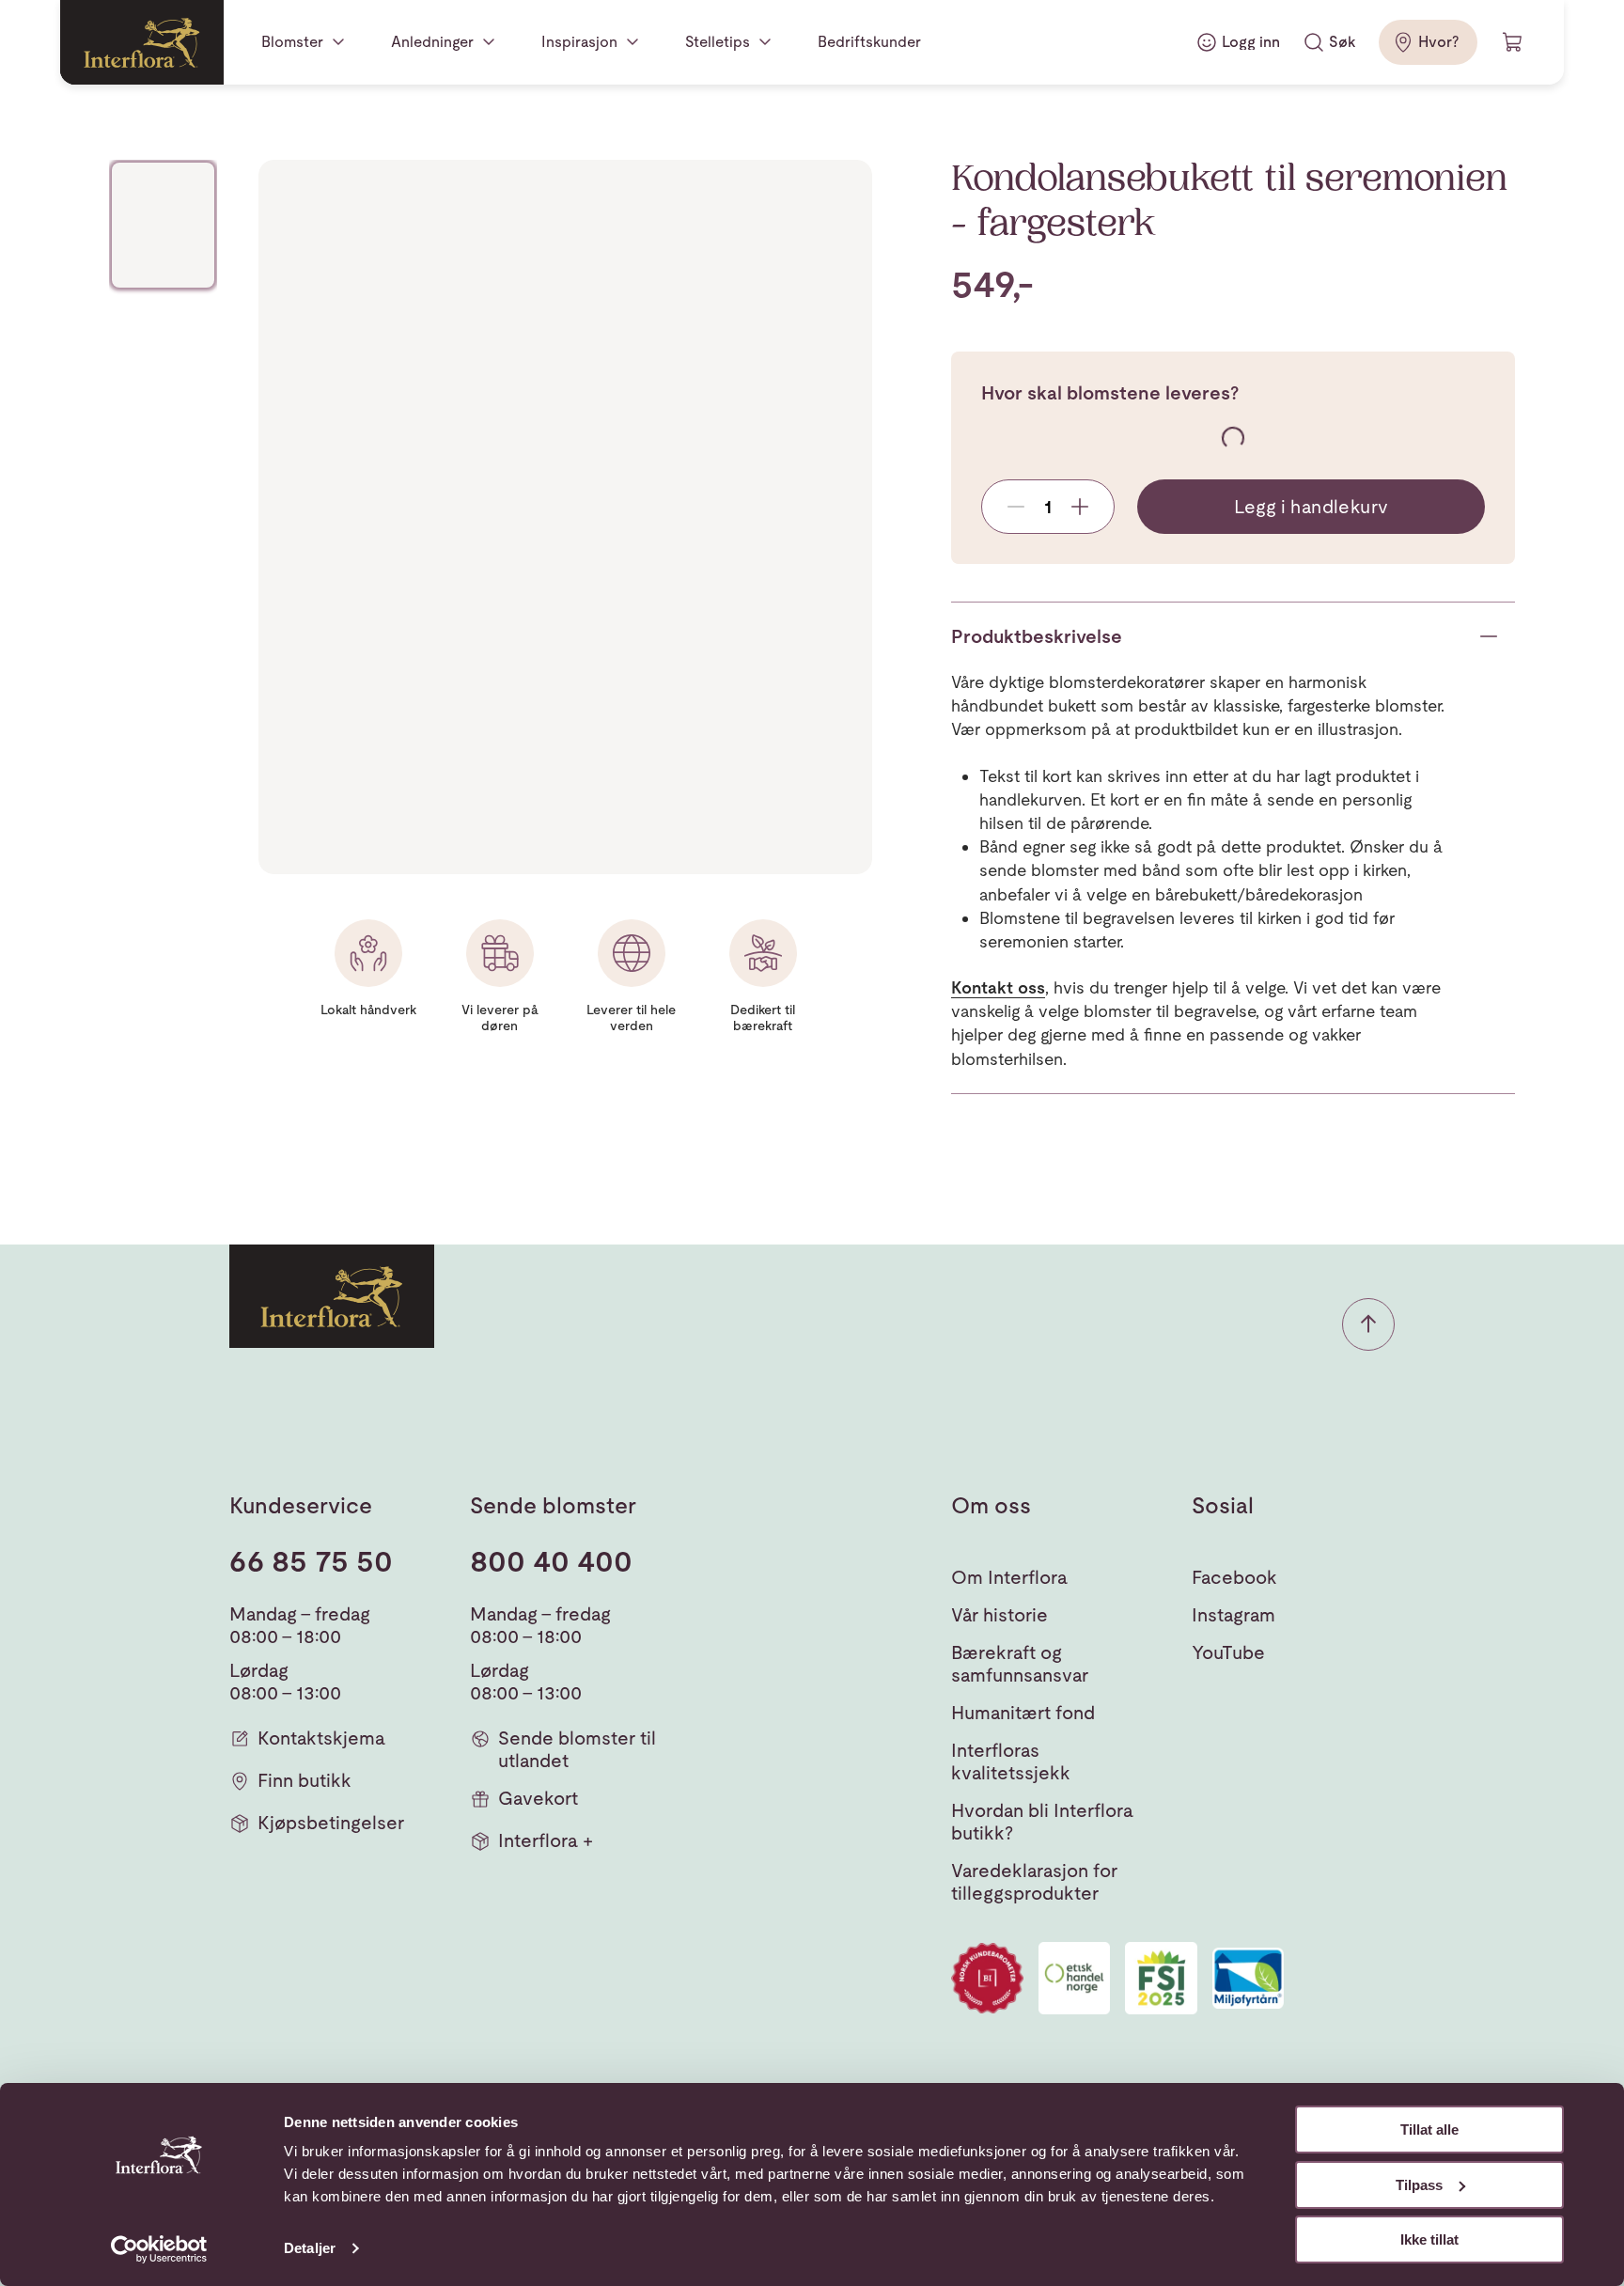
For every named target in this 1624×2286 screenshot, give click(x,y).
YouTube (1228, 1652)
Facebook (1234, 1577)
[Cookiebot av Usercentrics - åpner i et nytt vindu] (159, 2249)
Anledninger (432, 42)
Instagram (1234, 1615)
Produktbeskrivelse (1037, 636)
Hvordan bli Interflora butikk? (1042, 1822)
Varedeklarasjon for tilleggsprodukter (1034, 1882)
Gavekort (538, 1798)
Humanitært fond (1023, 1713)
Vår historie (999, 1615)
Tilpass (1419, 2185)
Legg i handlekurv (1312, 507)
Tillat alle (1429, 2129)
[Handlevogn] (1513, 42)
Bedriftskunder (869, 42)
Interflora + (546, 1840)
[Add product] (1080, 507)
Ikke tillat (1429, 2239)
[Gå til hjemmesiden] (142, 42)
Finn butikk (304, 1780)
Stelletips (718, 42)
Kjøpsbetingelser (331, 1823)
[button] (1368, 1324)
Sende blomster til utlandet (577, 1749)
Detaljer (310, 2248)
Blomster (292, 42)
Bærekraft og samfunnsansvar (1020, 1664)
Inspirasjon (579, 42)
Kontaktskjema (321, 1738)
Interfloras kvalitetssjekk (1011, 1761)
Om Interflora (1009, 1577)
